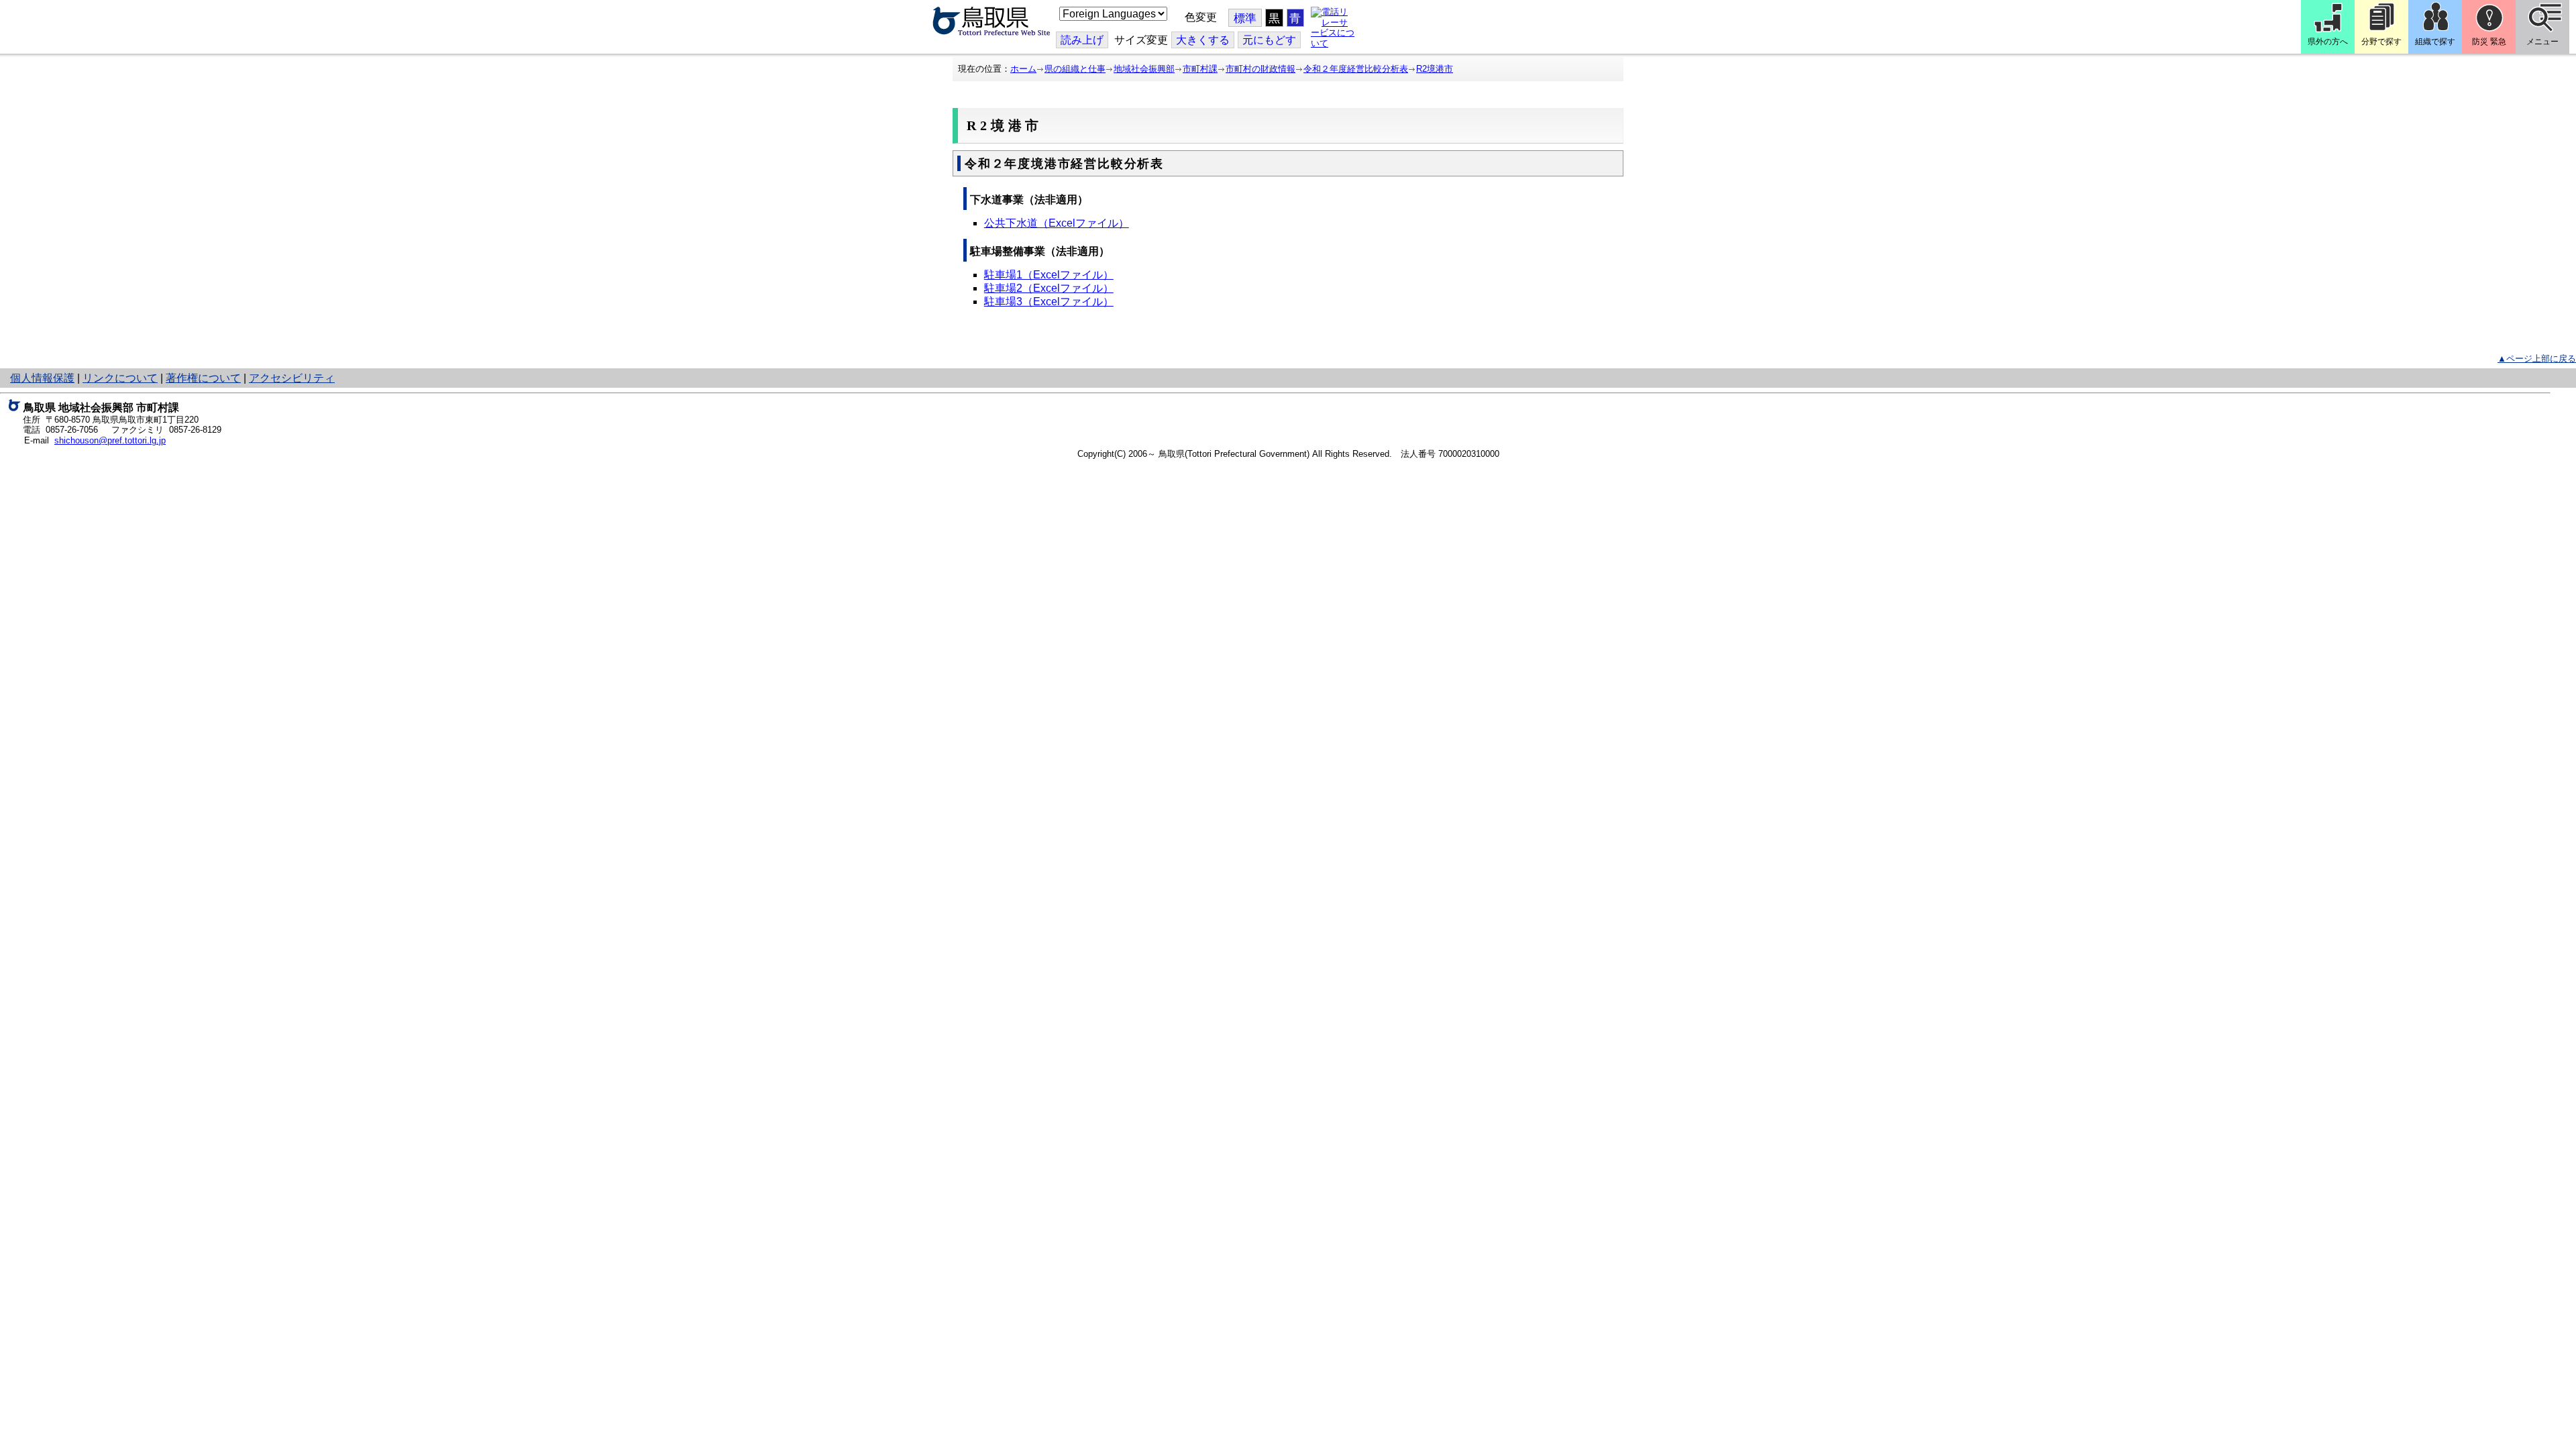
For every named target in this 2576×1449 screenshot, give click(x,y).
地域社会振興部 (1144, 69)
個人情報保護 (42, 378)
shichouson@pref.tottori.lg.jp (110, 440)
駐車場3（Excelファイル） (1049, 302)
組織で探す (2435, 42)
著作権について (203, 378)
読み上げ (1082, 40)
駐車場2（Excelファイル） (1049, 288)
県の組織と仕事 (1075, 69)
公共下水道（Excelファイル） (1057, 223)
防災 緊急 (2489, 42)
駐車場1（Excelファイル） (1049, 275)
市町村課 (1200, 69)
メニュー (2542, 42)
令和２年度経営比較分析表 (1356, 69)
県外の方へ (2328, 42)
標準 (1245, 18)
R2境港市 (1435, 69)
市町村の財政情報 (1260, 69)
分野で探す (2381, 42)
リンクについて (120, 378)
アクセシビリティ (292, 378)
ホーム (1023, 69)
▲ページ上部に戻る (2537, 359)
